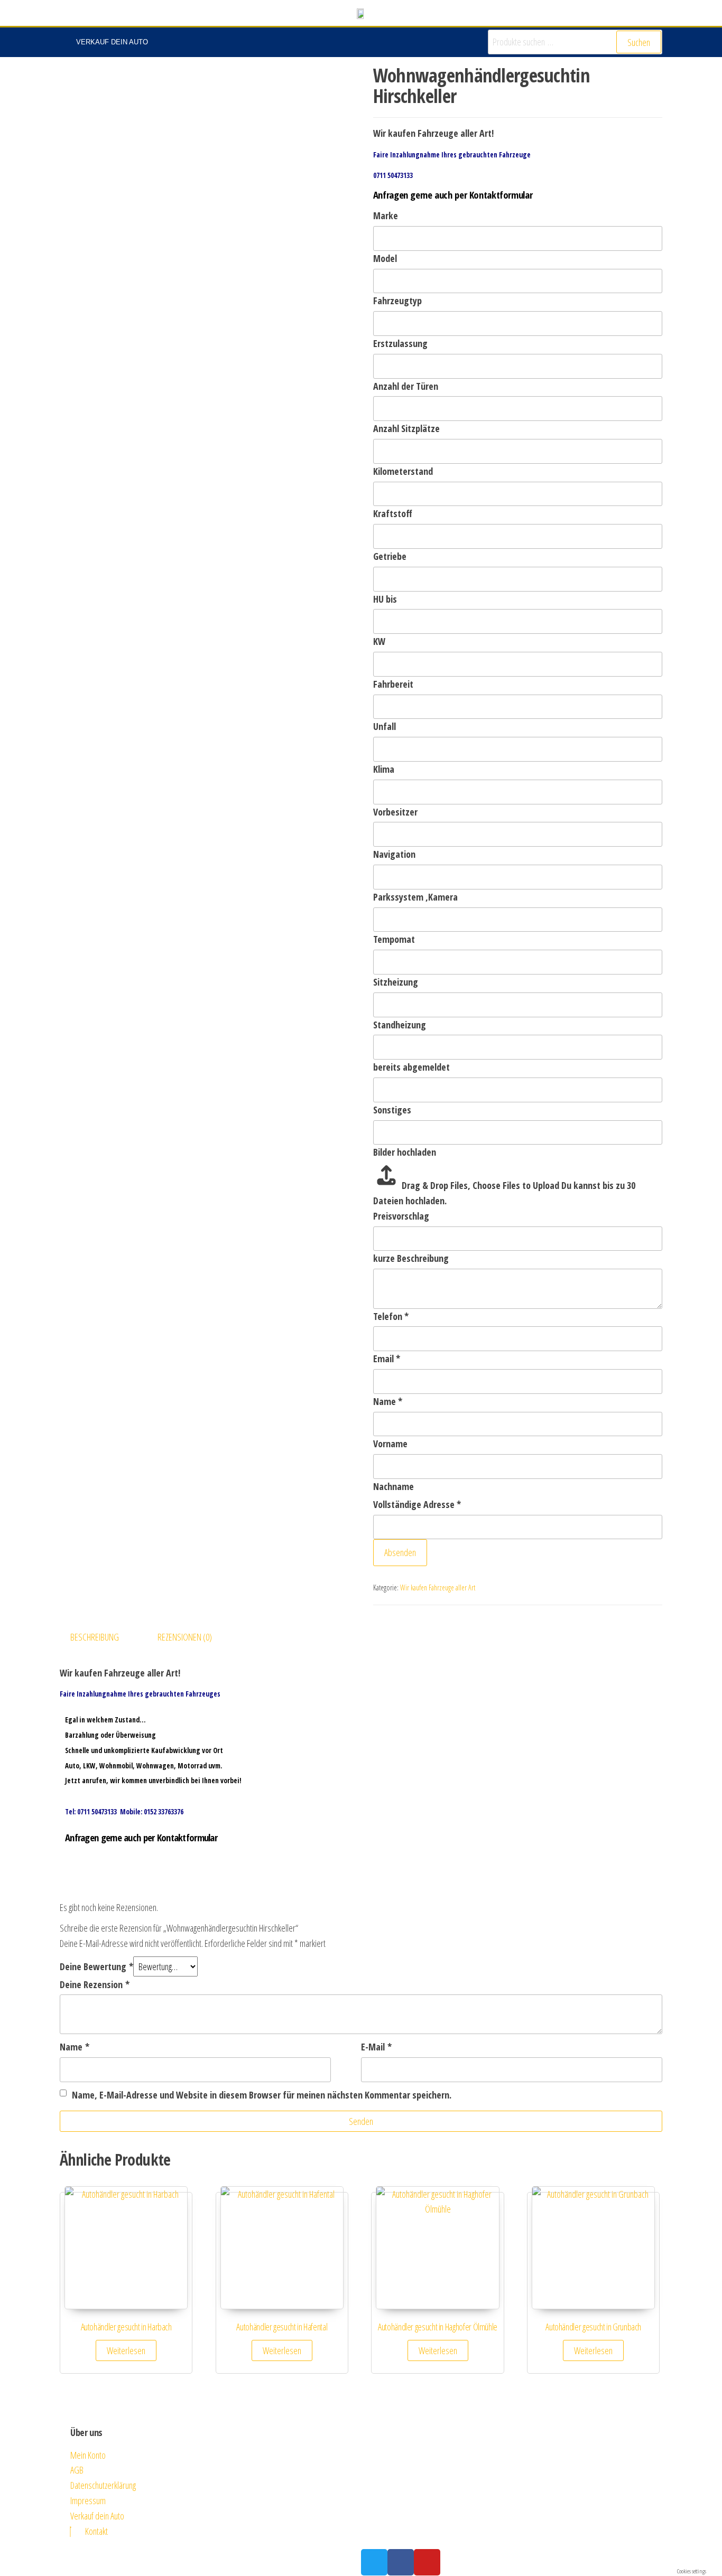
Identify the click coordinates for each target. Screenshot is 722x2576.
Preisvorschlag (401, 1216)
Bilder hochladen (405, 1152)
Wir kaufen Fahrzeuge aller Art (438, 1587)
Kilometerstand (403, 471)
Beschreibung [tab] (95, 1637)
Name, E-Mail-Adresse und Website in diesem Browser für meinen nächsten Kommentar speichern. (262, 2095)
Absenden (400, 1552)
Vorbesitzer (395, 812)
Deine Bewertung (96, 1966)
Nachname (394, 1486)
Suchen (639, 42)
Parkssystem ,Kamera (415, 897)
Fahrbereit (393, 684)
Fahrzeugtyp (397, 301)
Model (385, 258)
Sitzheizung (396, 982)
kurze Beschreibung (411, 1258)
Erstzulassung (400, 343)
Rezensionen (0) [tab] (185, 1637)
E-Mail (376, 2047)
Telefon (391, 1316)
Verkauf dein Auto (112, 42)
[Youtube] (427, 2562)
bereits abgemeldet (411, 1067)
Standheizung (400, 1025)
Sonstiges (392, 1110)
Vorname (390, 1444)
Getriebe (390, 556)
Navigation (394, 854)
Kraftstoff (393, 513)
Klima (384, 769)
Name (388, 1401)
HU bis (385, 599)
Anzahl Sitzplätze (406, 428)
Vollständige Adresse (417, 1504)
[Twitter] (374, 2562)
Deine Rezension (95, 1984)
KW (379, 641)
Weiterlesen (126, 2350)
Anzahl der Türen (406, 386)
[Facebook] (401, 2562)
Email (387, 1359)
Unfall (385, 726)
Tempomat (394, 939)
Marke (386, 216)
